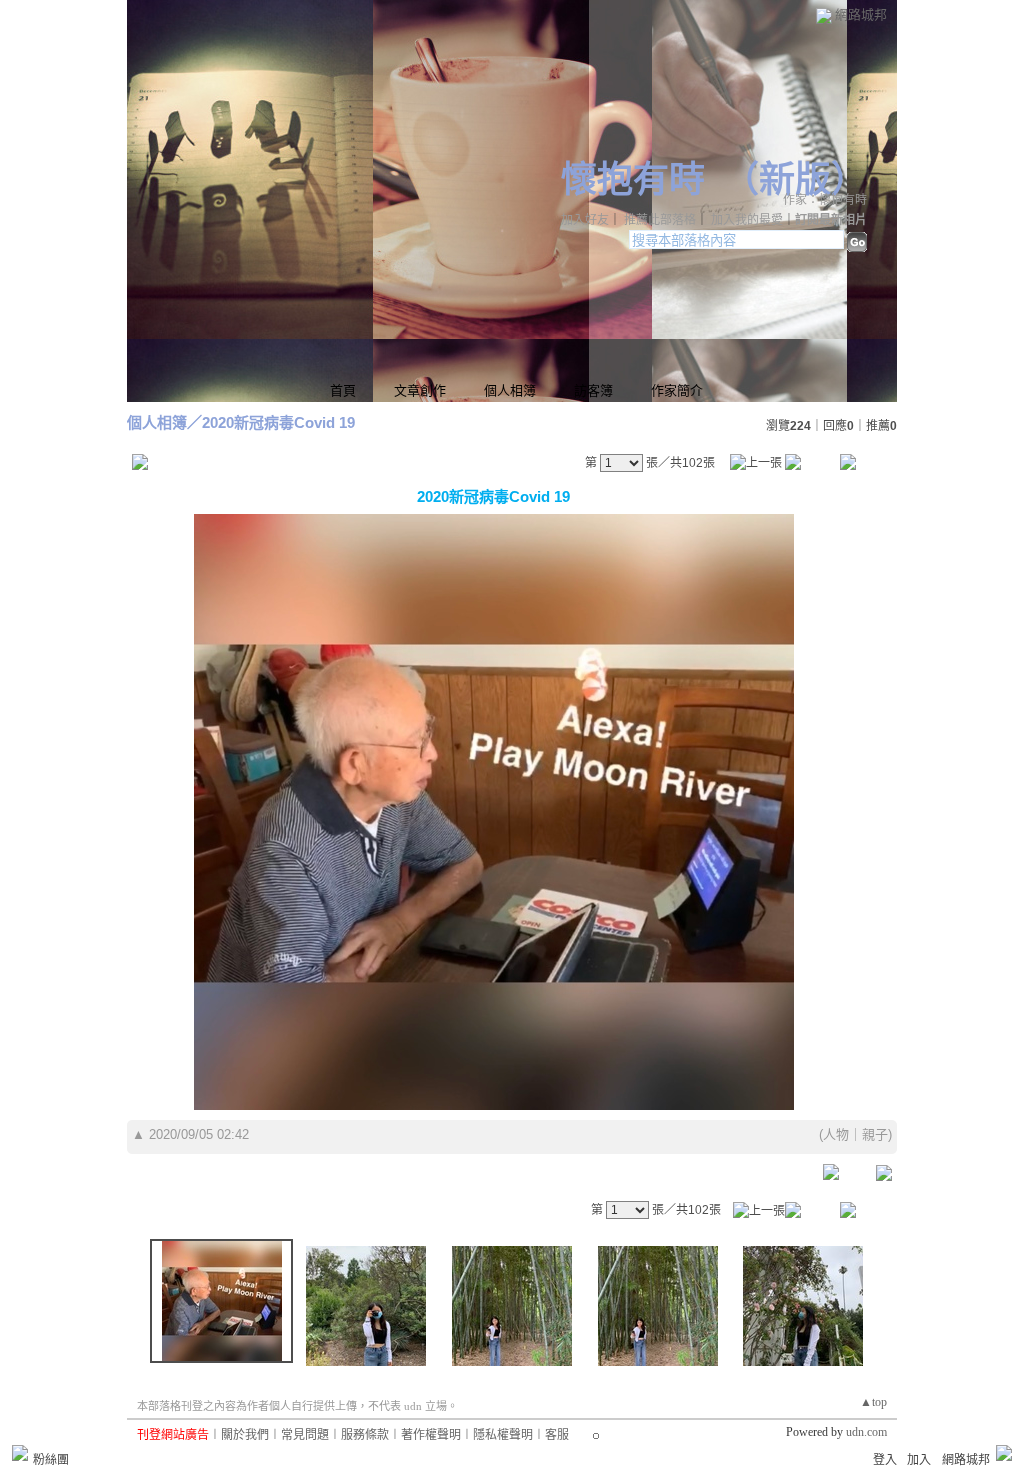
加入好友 (585, 220)
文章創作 (420, 390)
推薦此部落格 (660, 220)
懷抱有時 (633, 180)
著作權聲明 (431, 1435)
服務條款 (365, 1435)
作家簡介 (677, 390)
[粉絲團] (20, 1453)
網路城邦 (861, 14)
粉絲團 (51, 1460)
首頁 (343, 390)
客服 (557, 1435)
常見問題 (305, 1435)
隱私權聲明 (503, 1435)
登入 (885, 1460)
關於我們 (245, 1435)
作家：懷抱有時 (825, 200)
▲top (873, 1402)
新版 (795, 180)
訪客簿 (593, 390)
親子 (875, 1134)
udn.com (866, 1432)
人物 (836, 1134)
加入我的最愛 (747, 220)
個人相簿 (510, 390)
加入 (919, 1460)
